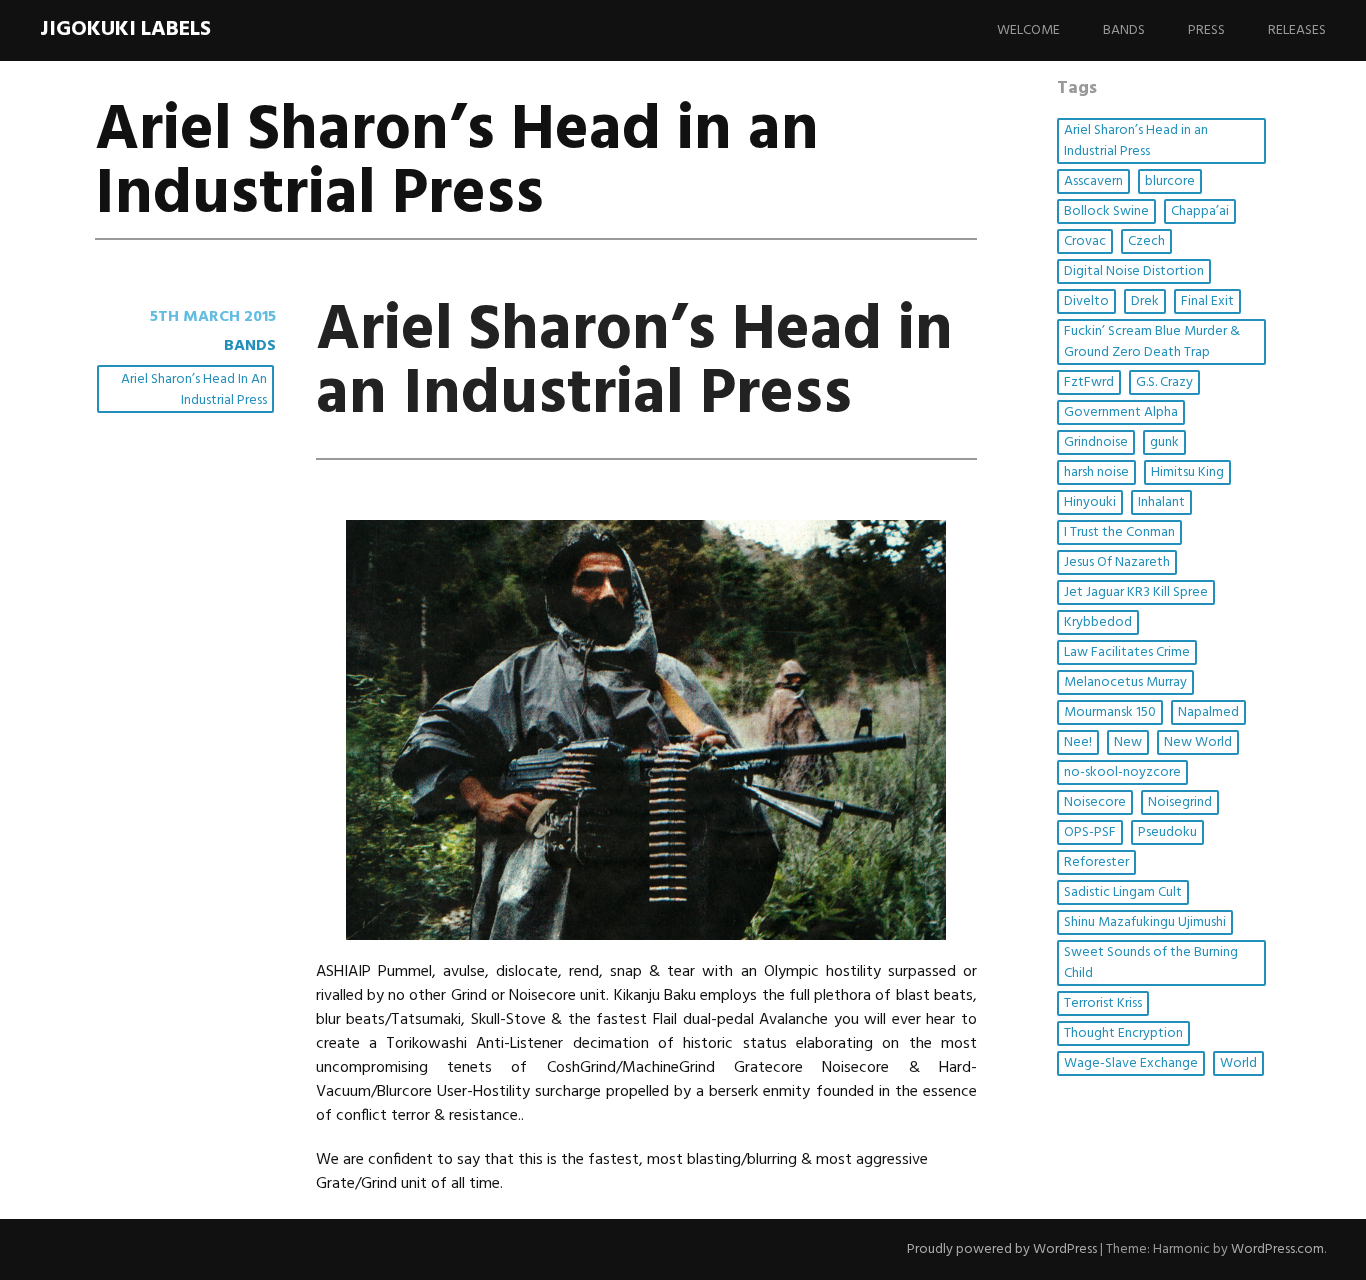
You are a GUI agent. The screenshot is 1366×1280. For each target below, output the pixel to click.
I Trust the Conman (1119, 532)
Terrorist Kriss (1103, 1003)
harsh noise (1096, 472)
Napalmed (1208, 712)
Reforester (1096, 862)
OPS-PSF (1090, 832)
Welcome (1028, 30)
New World (1198, 742)
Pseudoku (1167, 832)
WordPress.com (1277, 1249)
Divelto (1086, 301)
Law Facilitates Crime (1127, 652)
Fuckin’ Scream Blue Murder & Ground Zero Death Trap (1152, 342)
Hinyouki (1090, 502)
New (1128, 742)
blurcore (1170, 181)
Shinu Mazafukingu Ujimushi (1145, 922)
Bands (1124, 30)
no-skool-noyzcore (1122, 772)
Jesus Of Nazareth (1117, 562)
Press (1206, 30)
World (1238, 1063)
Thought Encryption (1123, 1033)
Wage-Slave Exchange (1131, 1063)
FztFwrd (1089, 382)
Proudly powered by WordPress (1002, 1249)
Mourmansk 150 (1110, 712)
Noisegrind (1180, 802)
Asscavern (1093, 181)
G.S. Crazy (1164, 382)
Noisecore (1095, 802)
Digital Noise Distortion (1134, 271)
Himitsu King (1187, 472)
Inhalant (1161, 502)
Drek (1145, 301)
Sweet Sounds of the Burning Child (1151, 963)
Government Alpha (1121, 412)
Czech (1146, 241)
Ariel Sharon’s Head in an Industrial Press (194, 390)
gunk (1164, 442)
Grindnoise (1096, 442)
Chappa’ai (1200, 211)
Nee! (1078, 742)
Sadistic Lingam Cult (1123, 892)
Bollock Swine (1106, 211)
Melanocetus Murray (1125, 682)
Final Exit (1207, 301)
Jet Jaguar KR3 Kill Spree (1136, 592)
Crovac (1085, 241)
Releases (1297, 30)
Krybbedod (1098, 622)
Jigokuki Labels (125, 29)
